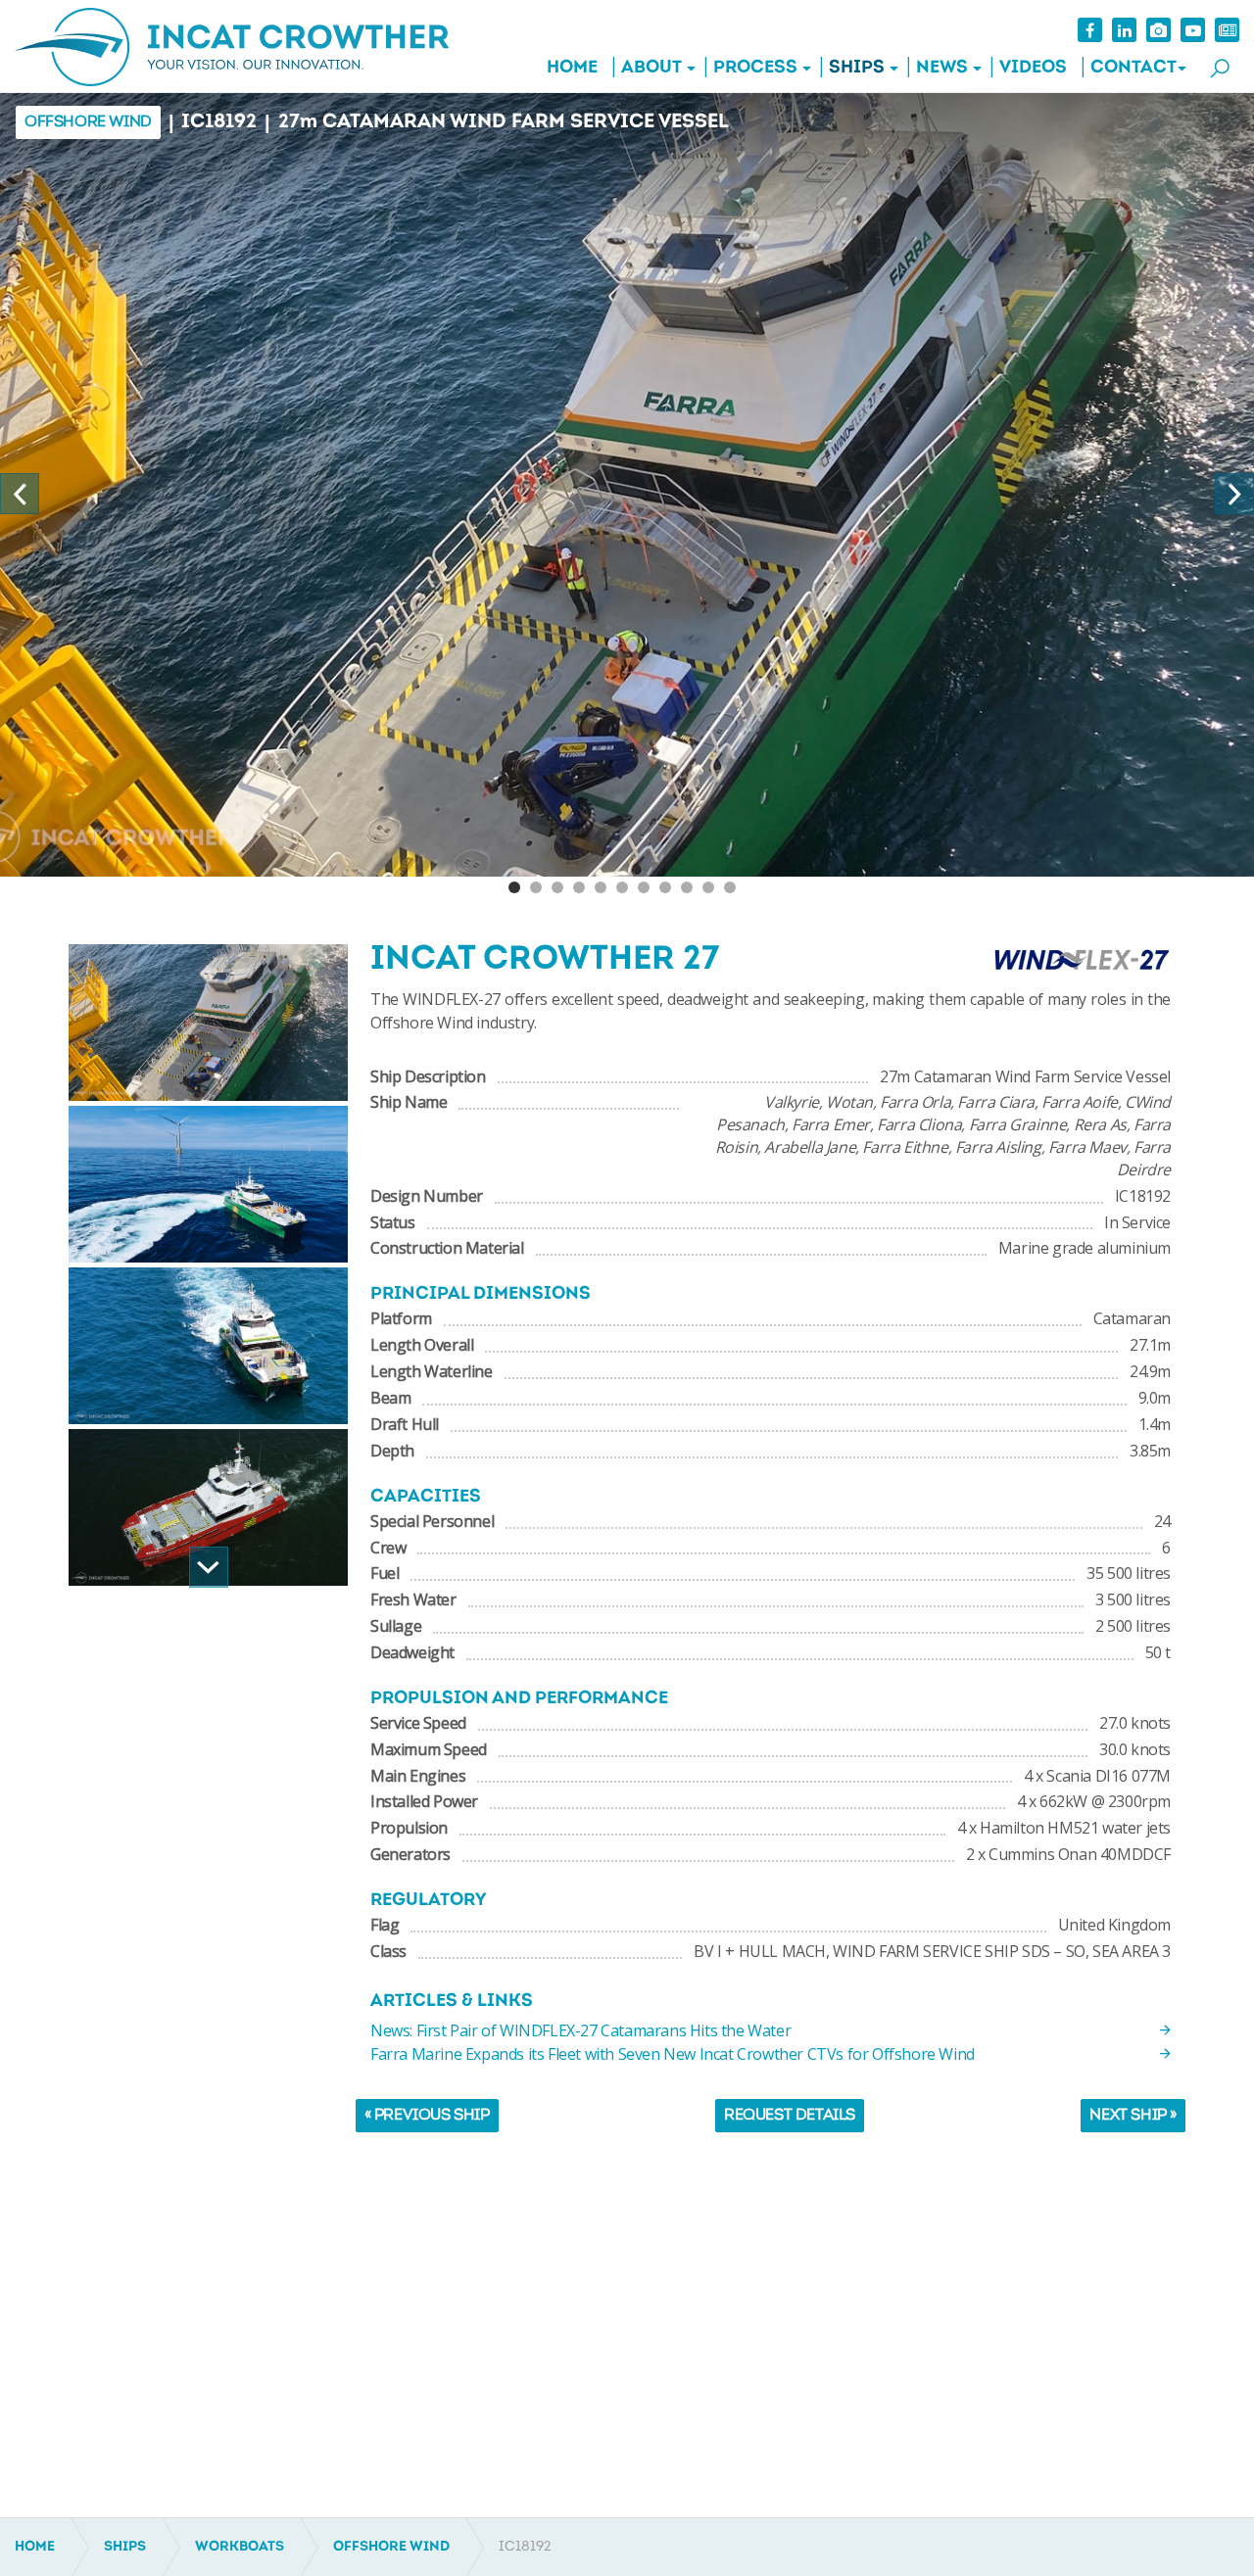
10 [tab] (708, 887)
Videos (1033, 69)
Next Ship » (1133, 2116)
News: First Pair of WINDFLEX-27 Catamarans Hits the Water (580, 2030)
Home (572, 69)
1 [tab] (514, 887)
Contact (1133, 69)
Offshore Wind (88, 122)
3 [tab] (557, 887)
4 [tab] (579, 887)
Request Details (790, 2116)
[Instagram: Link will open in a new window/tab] (1158, 30)
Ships (857, 69)
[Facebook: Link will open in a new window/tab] (1090, 30)
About (651, 69)
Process (755, 69)
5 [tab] (601, 887)
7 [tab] (644, 887)
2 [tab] (536, 887)
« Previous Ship (427, 2116)
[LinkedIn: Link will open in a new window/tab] (1124, 30)
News (942, 69)
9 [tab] (687, 887)
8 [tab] (665, 887)
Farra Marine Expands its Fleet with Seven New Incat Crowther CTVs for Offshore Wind (673, 2054)
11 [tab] (730, 887)
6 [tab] (622, 887)
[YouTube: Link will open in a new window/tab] (1193, 30)
